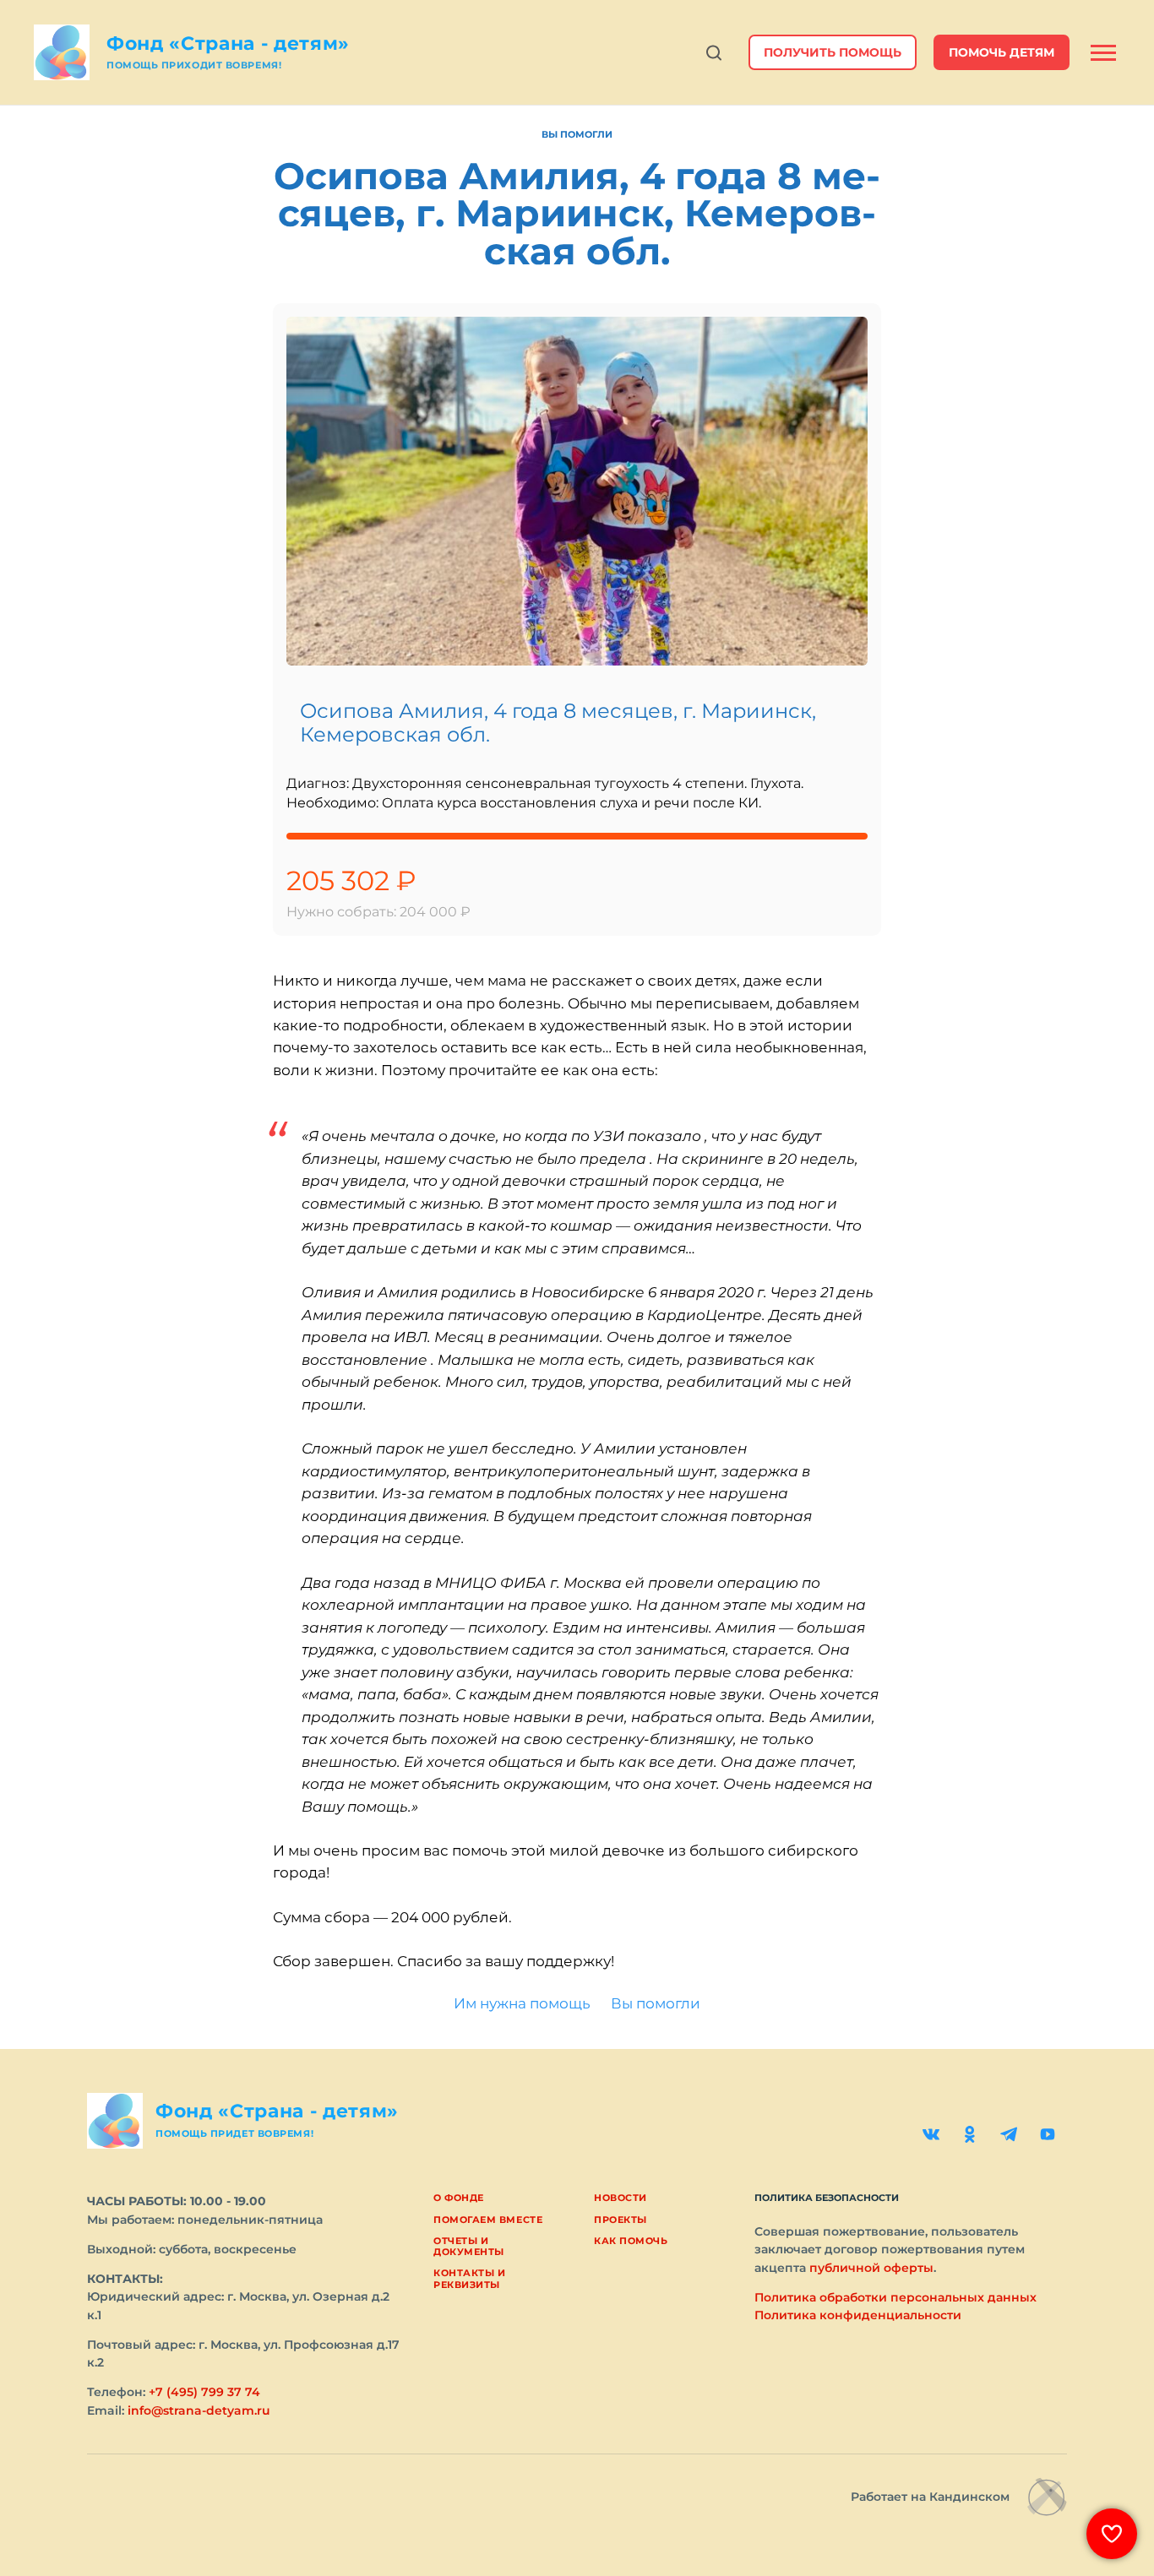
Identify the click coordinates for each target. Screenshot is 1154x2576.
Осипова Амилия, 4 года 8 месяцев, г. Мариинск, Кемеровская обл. (558, 723)
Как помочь (631, 2241)
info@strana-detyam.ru (199, 2410)
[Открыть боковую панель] (1103, 53)
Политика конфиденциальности (858, 2315)
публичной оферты (871, 2268)
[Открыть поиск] (714, 53)
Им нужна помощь (522, 2003)
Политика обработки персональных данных (895, 2297)
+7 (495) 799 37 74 (204, 2392)
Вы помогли (577, 134)
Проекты (621, 2220)
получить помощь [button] (833, 52)
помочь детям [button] (1002, 52)
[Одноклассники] (970, 2134)
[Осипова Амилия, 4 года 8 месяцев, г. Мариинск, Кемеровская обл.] (577, 491)
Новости (621, 2198)
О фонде (459, 2198)
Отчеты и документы (469, 2246)
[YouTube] (1048, 2134)
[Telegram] (1009, 2134)
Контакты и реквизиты (470, 2278)
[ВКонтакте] (931, 2134)
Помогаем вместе (488, 2220)
